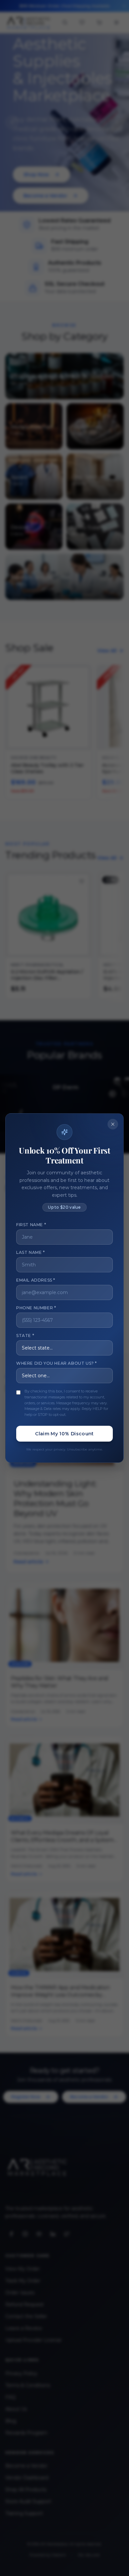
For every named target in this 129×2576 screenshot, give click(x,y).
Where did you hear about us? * (57, 1363)
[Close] (113, 1124)
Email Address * (36, 1280)
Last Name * (31, 1252)
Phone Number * (36, 1308)
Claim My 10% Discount (64, 1434)
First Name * (31, 1225)
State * (25, 1336)
